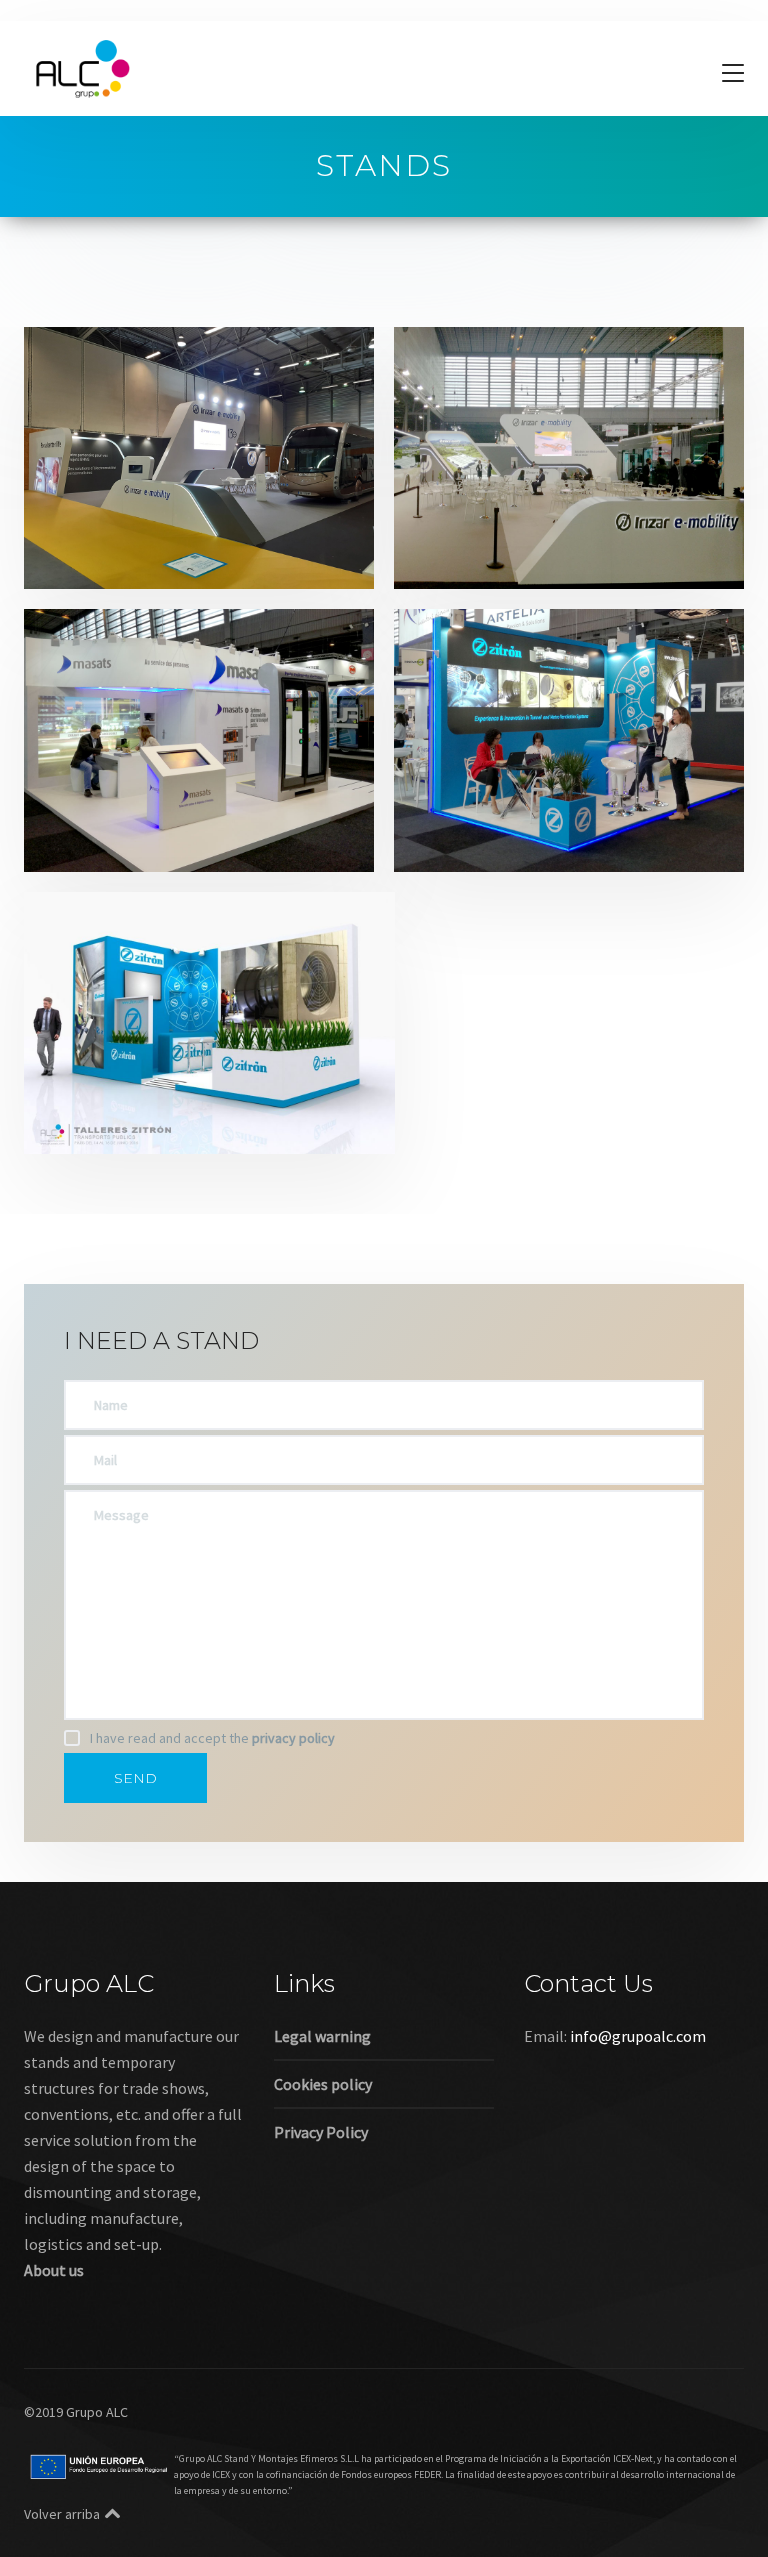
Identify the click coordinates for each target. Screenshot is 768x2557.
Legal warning (322, 2036)
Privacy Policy (321, 2132)
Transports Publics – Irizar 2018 (561, 503)
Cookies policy (323, 2084)
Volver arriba (62, 2514)
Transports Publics (129, 556)
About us (54, 2270)
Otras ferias (265, 530)
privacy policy (293, 1738)
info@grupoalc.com (638, 2036)
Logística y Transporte (141, 530)
